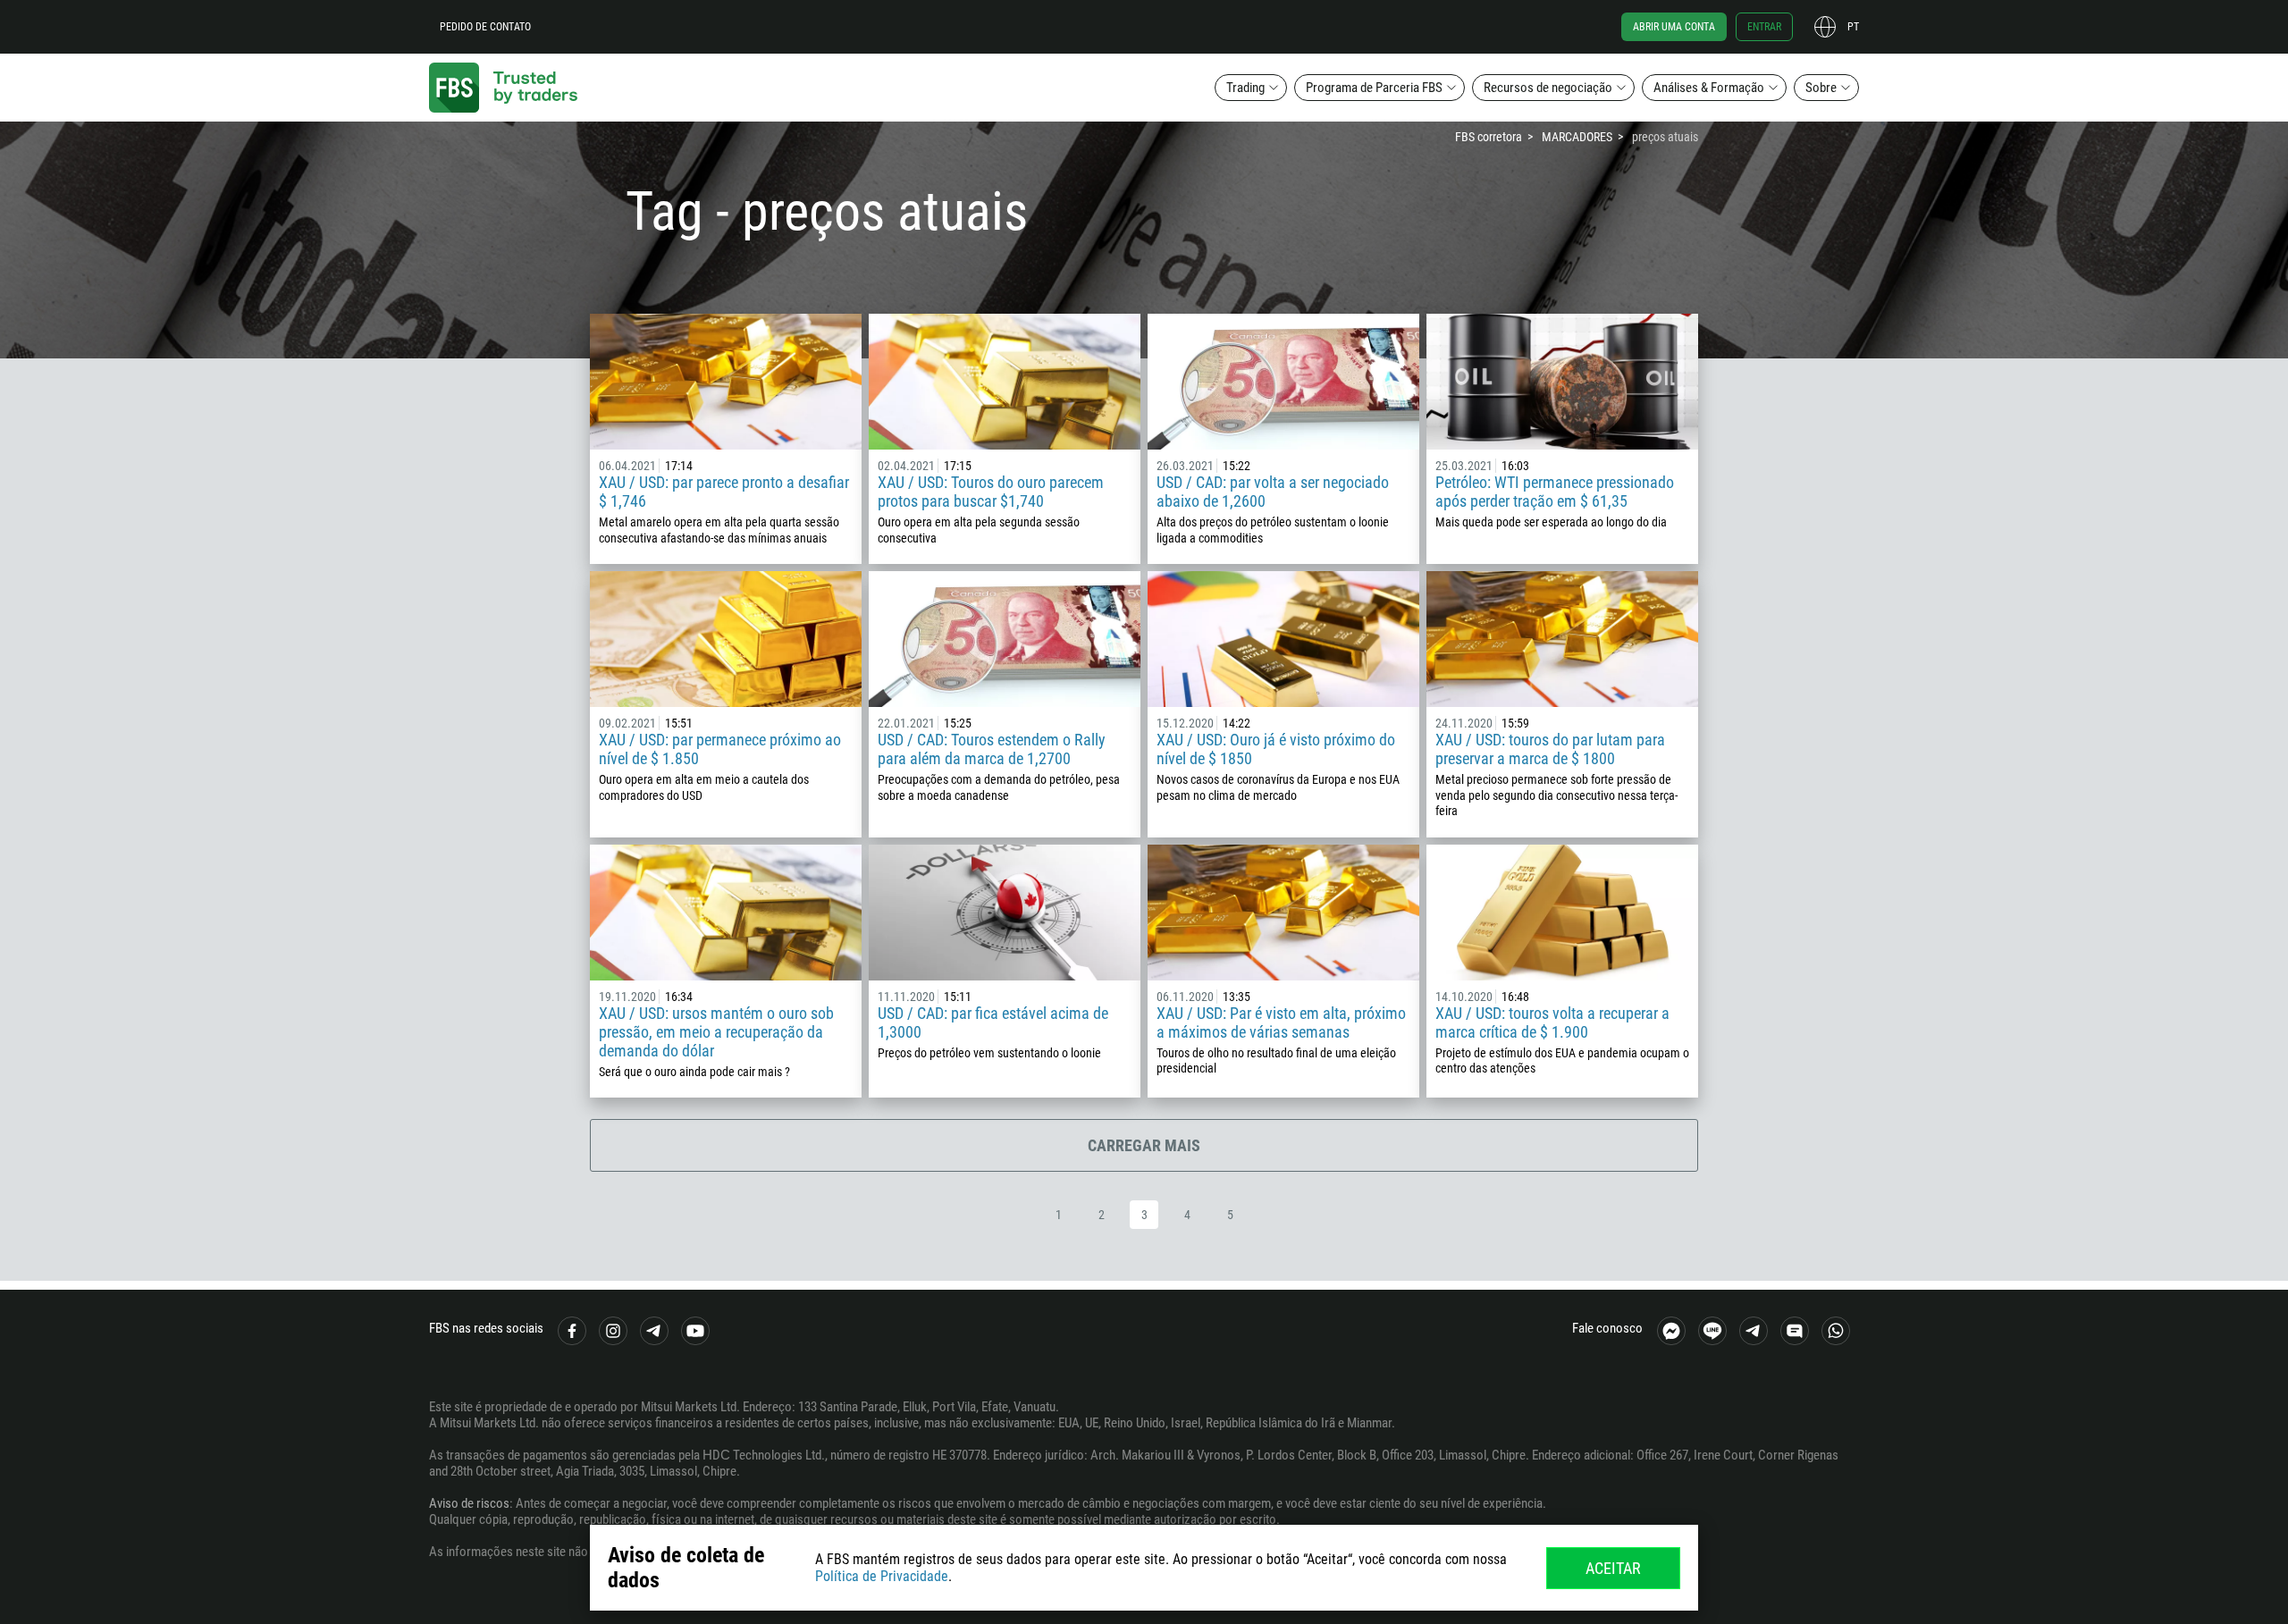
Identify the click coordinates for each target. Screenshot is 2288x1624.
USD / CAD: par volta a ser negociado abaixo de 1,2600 (1273, 492)
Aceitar (1613, 1568)
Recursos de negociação (1548, 88)
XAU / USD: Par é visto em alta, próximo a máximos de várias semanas (1281, 1022)
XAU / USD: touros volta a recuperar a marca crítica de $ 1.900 (1552, 1022)
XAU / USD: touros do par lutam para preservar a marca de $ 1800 (1550, 749)
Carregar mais (1144, 1145)
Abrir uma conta (1674, 27)
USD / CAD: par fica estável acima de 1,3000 (993, 1022)
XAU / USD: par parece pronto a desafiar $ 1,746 (724, 492)
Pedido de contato (485, 27)
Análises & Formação (1709, 88)
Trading (1245, 88)
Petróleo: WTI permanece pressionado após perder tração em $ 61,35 (1555, 492)
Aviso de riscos (469, 1503)
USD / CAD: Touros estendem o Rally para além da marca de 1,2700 (992, 749)
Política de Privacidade (882, 1576)
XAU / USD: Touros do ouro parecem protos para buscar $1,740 (991, 492)
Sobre (1821, 88)
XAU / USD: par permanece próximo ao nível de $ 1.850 (720, 749)
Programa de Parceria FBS (1374, 88)
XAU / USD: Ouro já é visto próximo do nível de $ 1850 (1276, 749)
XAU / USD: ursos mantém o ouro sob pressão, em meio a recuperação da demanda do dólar (716, 1032)
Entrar (1764, 27)
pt (1853, 27)
